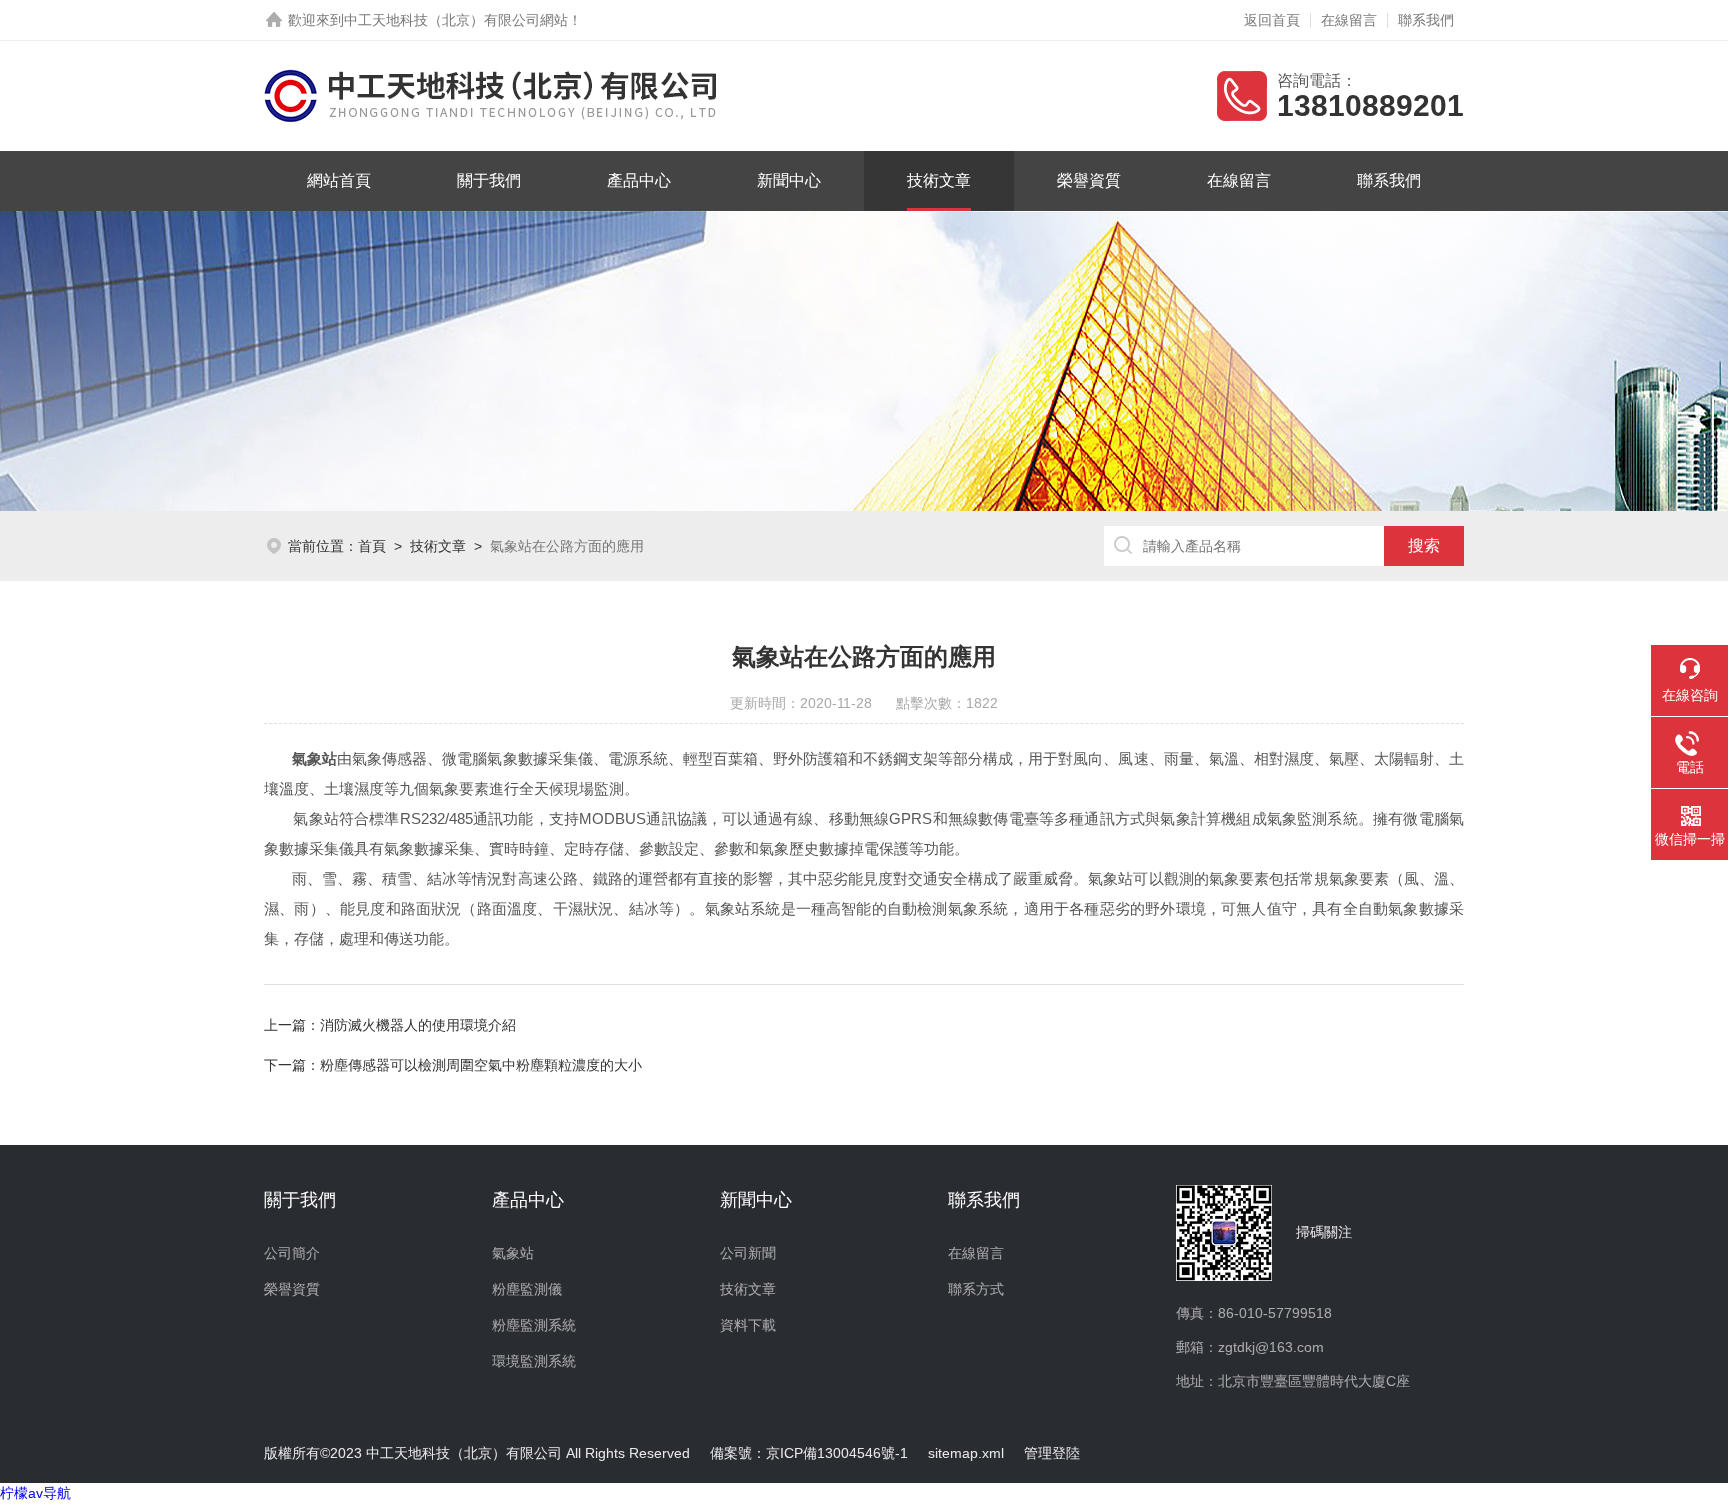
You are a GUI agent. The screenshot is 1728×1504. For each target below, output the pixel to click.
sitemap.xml (966, 1453)
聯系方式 (976, 1289)
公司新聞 (748, 1253)
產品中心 (639, 180)
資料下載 (748, 1325)
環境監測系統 (534, 1361)
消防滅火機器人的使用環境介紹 (418, 1025)
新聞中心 (789, 180)
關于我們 (489, 180)
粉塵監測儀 (527, 1289)
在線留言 (1349, 20)
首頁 (372, 546)
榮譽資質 (1089, 180)
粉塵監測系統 (534, 1325)
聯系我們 (1426, 20)
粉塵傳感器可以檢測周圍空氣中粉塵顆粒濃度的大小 (481, 1065)
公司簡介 (292, 1253)
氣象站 (513, 1253)
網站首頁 (339, 180)
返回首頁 (1272, 20)
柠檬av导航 (35, 1493)
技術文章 (939, 180)
